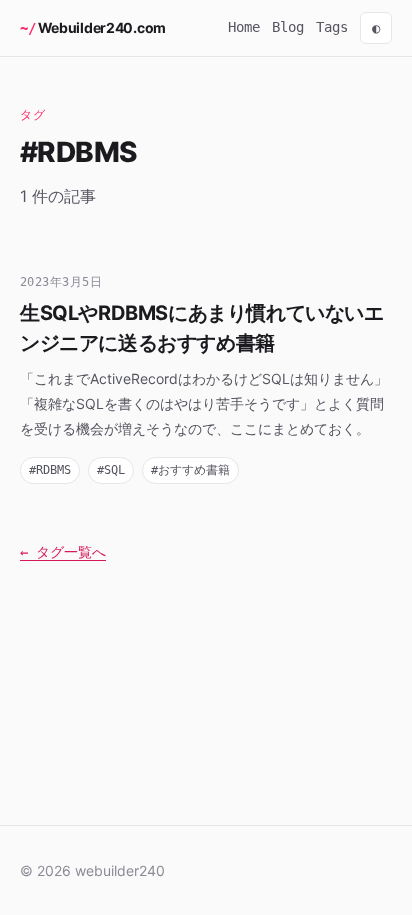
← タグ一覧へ (63, 552)
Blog (288, 27)
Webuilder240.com (102, 27)
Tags (332, 27)
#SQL (111, 470)
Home (244, 27)
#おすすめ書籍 (190, 470)
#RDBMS (50, 470)
